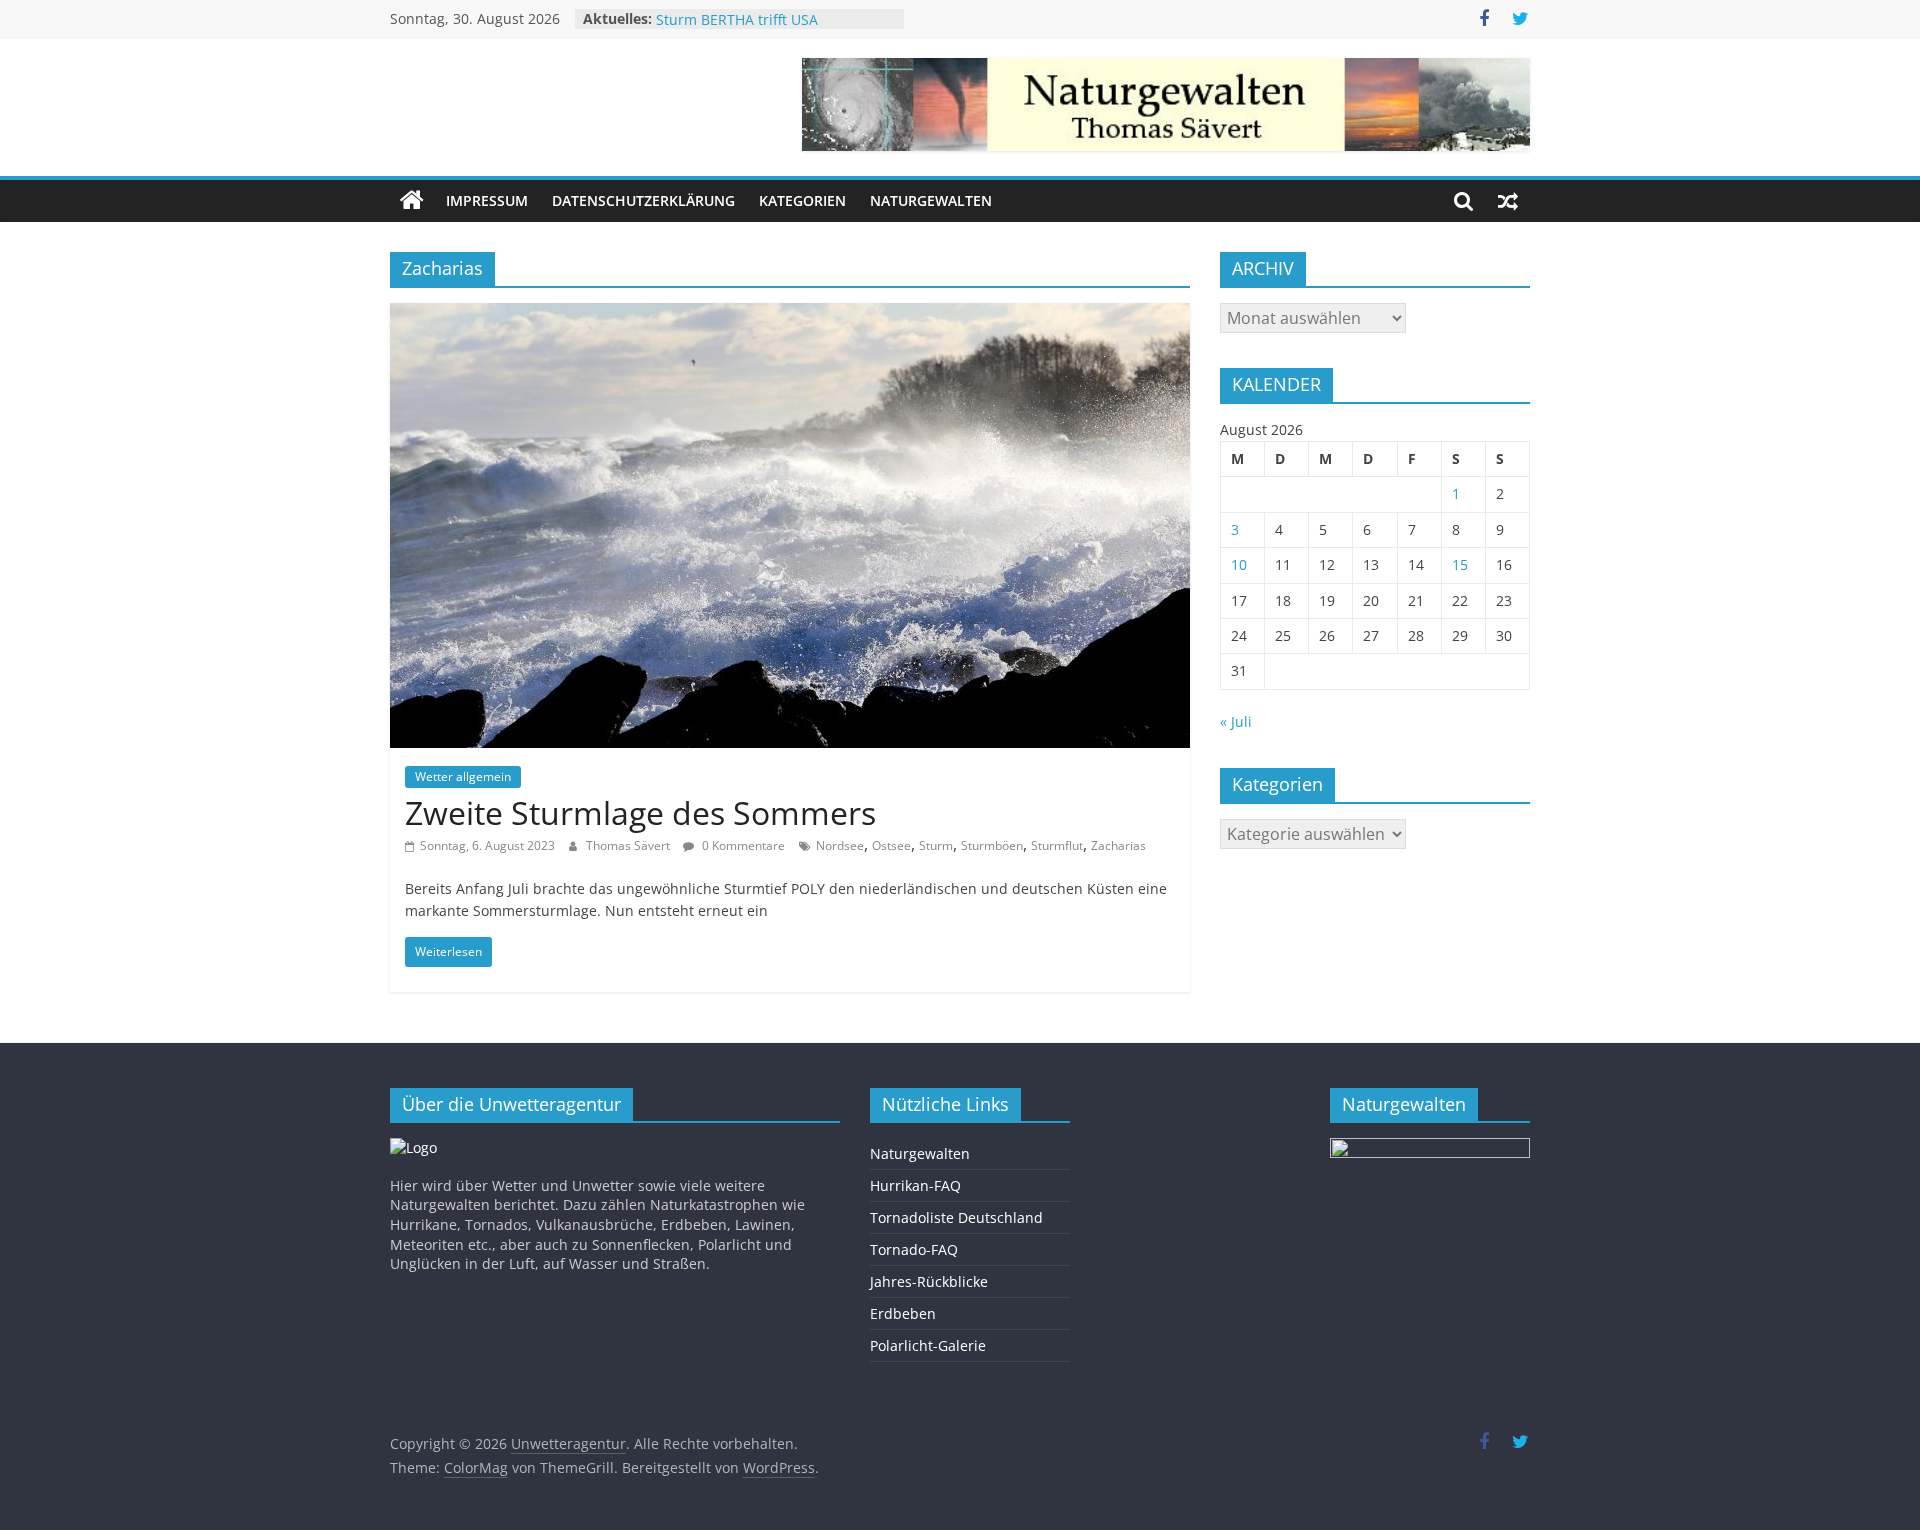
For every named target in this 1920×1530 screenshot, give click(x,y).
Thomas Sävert (629, 845)
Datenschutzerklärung (643, 200)
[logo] (413, 1147)
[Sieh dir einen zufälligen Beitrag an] (1508, 201)
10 (1239, 564)
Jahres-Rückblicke (929, 1281)
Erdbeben (903, 1313)
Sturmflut (1057, 845)
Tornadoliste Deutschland (956, 1217)
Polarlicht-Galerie (928, 1345)
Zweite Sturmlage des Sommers (640, 812)
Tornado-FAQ (914, 1249)
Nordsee (840, 845)
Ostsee (891, 845)
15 (1460, 564)
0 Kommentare (742, 845)
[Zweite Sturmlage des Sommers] (790, 315)
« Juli (1236, 721)
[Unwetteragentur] (412, 201)
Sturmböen (992, 845)
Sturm (936, 845)
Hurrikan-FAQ (915, 1185)
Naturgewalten (931, 200)
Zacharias (1118, 845)
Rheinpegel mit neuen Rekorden (764, 17)
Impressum (487, 200)
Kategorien (802, 200)
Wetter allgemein (463, 776)
